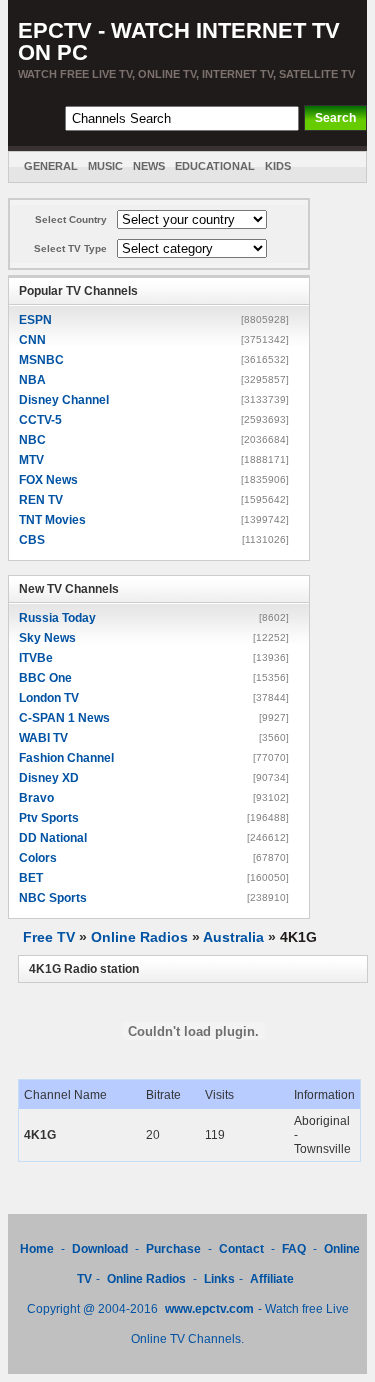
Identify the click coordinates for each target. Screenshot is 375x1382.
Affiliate (272, 1279)
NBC (32, 440)
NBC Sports (53, 898)
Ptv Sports (49, 818)
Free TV (49, 937)
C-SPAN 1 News (64, 718)
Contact (241, 1249)
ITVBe (36, 658)
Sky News (47, 638)
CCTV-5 (40, 420)
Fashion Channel (66, 758)
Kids (278, 166)
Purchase (173, 1249)
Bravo (36, 798)
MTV (31, 460)
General (51, 166)
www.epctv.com (209, 1309)
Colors (38, 858)
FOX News (48, 480)
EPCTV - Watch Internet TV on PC (179, 41)
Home (37, 1249)
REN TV (41, 500)
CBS (32, 540)
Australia (233, 937)
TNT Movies (52, 520)
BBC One (45, 678)
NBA (32, 380)
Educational (215, 166)
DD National (53, 838)
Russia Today (57, 618)
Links (219, 1279)
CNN (32, 340)
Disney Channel (64, 400)
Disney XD (49, 778)
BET (31, 878)
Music (105, 166)
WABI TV (43, 738)
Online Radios (139, 937)
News (149, 166)
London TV (49, 698)
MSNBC (41, 360)
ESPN (35, 320)
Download (101, 1249)
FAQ (294, 1249)
